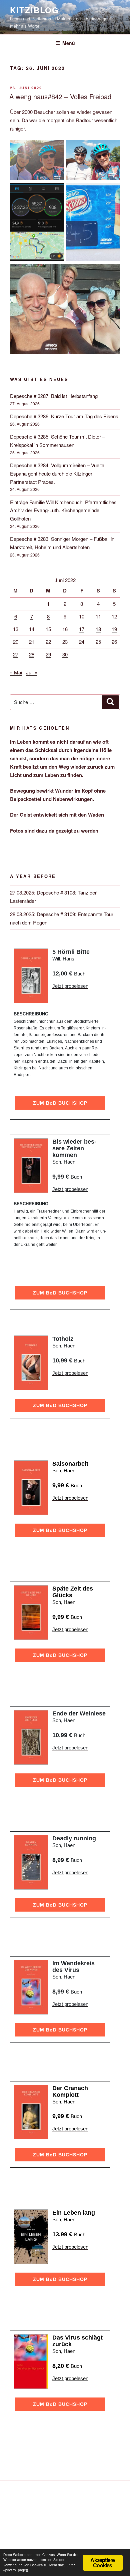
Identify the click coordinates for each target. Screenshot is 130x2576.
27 (16, 654)
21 (32, 642)
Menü (69, 43)
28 (32, 654)
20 (16, 642)
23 (65, 642)
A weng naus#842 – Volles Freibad (60, 96)
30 (65, 654)
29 (48, 654)
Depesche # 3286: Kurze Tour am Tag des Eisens (64, 416)
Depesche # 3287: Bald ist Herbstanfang (54, 396)
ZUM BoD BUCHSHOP (60, 1103)
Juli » (32, 672)
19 (114, 629)
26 (114, 642)
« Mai (16, 672)
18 (98, 629)
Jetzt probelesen (70, 986)
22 (48, 642)
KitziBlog (34, 10)
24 (82, 642)
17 (82, 629)
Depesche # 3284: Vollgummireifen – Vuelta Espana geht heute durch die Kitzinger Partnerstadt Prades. (57, 473)
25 (98, 642)
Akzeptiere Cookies (102, 2563)
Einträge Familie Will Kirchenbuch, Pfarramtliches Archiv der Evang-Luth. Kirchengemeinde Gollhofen (63, 510)
